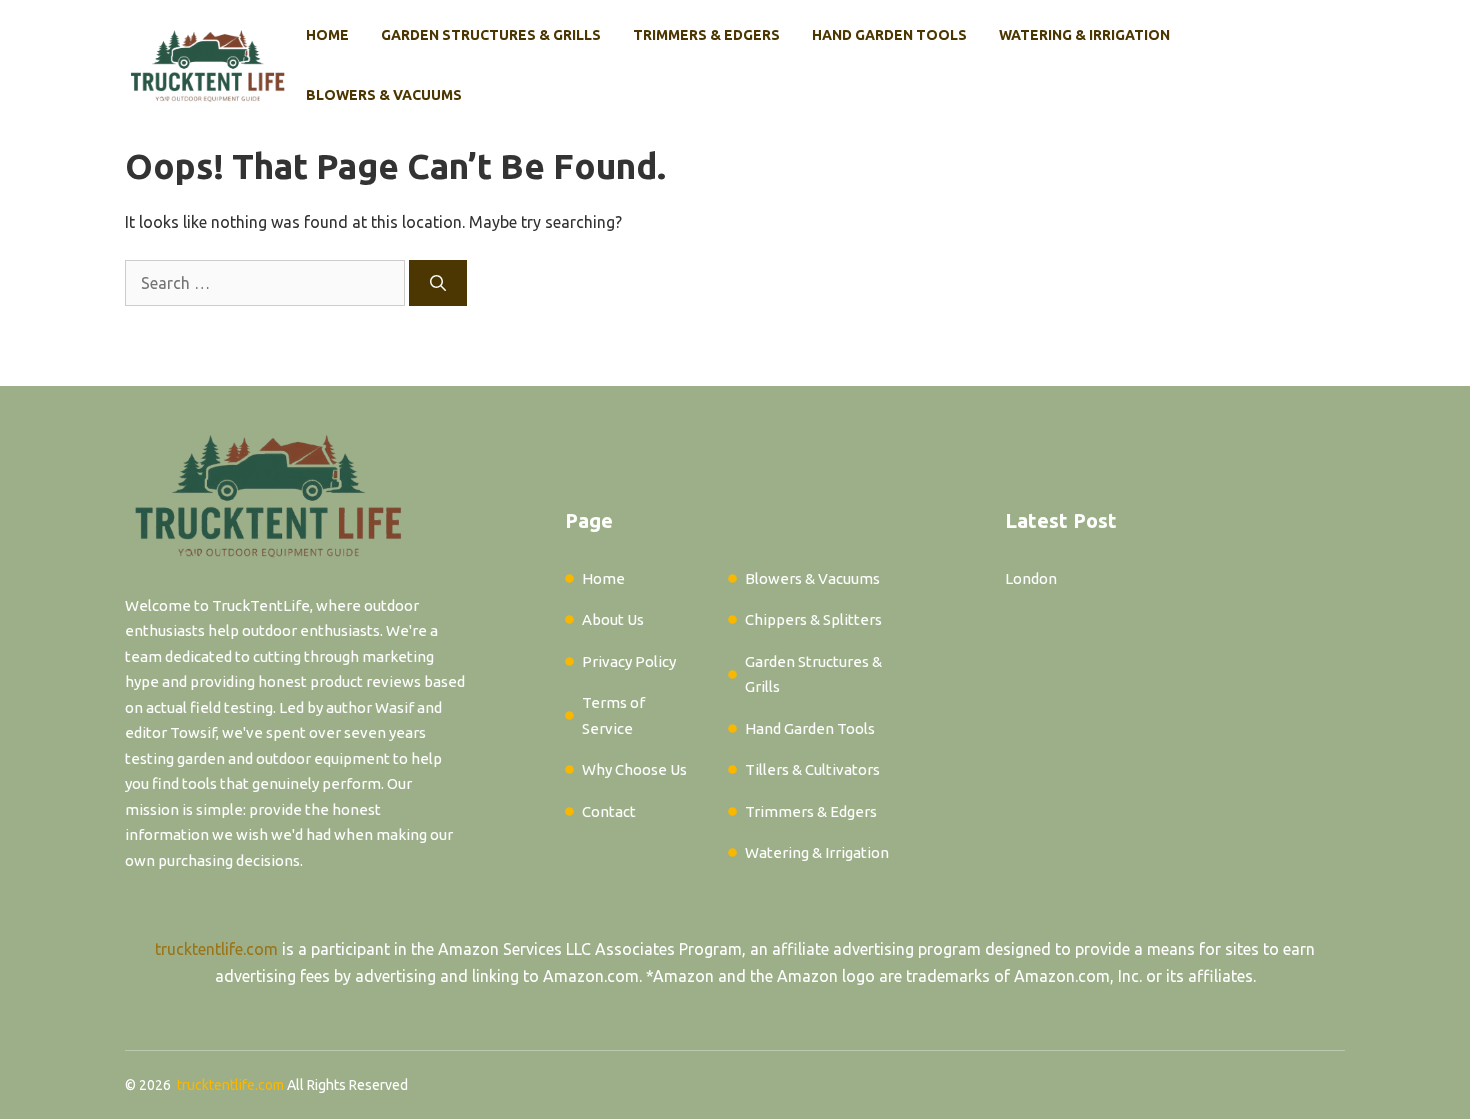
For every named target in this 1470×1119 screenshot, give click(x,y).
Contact (609, 811)
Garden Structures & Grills (491, 35)
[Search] (438, 283)
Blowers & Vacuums (384, 95)
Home (327, 35)
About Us (613, 619)
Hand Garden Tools (889, 35)
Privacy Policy (629, 661)
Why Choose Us (634, 769)
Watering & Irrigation (1084, 35)
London (1031, 578)
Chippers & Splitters (813, 619)
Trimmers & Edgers (706, 35)
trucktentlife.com (216, 949)
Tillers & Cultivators (812, 769)
